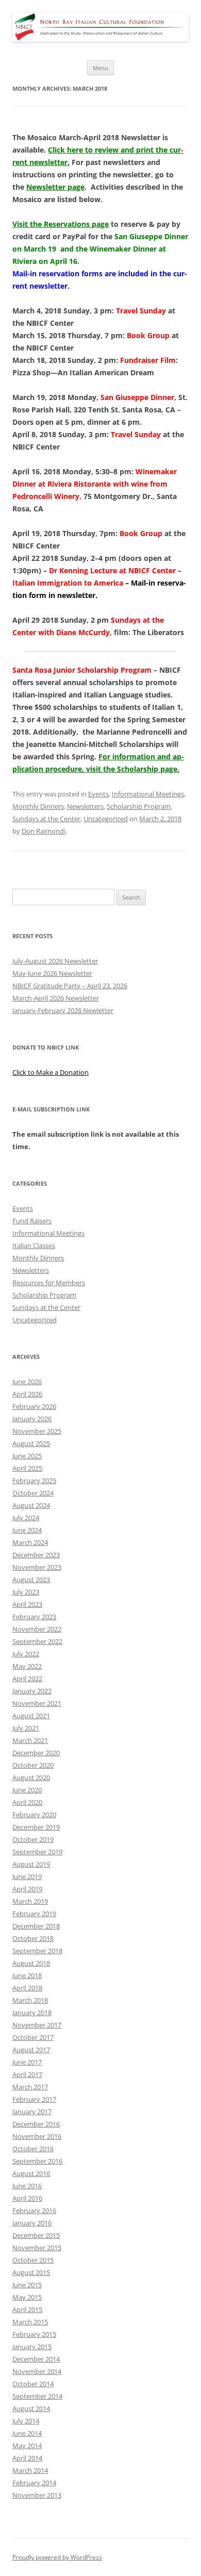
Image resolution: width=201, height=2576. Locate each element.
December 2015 (36, 2235)
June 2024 (27, 1530)
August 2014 (31, 2408)
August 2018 (31, 1963)
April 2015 (27, 2309)
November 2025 (37, 1431)
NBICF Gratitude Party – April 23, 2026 (70, 986)
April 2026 (27, 1394)
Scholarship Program (139, 806)
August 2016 (31, 2173)
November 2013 (37, 2495)
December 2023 (36, 1555)
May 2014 (27, 2446)
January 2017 (32, 2112)
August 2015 (31, 2272)
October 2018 (33, 1938)
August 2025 (31, 1443)
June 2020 (27, 1790)
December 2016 (36, 2124)
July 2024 (26, 1518)
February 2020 (34, 1815)
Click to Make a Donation (51, 1072)
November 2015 (37, 2248)
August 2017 (31, 2050)
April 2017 (27, 2074)
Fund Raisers (32, 1221)
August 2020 (31, 1777)
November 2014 (37, 2371)
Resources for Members (49, 1283)
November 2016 (37, 2136)
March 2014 (30, 2470)
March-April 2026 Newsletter (56, 998)
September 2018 (37, 1951)
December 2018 (36, 1926)
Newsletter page (55, 187)
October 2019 (33, 1839)
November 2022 (37, 1629)
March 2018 (30, 2000)
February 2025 (34, 1481)
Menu (100, 68)
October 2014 (33, 2384)
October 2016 (33, 2149)
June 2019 (27, 1876)
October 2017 (33, 2037)
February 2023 (34, 1617)
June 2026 (27, 1382)
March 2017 (30, 2087)
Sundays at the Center (46, 819)
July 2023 (26, 1592)
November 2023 (37, 1567)
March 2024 (30, 1542)
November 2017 (37, 2025)
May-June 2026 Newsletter (52, 973)
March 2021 (30, 1740)
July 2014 (26, 2421)
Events (98, 794)
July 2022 (26, 1654)
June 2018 (27, 1975)
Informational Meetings (148, 794)
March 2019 (30, 1901)
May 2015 (27, 2297)
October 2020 (33, 1765)
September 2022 (37, 1641)
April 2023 (27, 1604)
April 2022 (27, 1678)
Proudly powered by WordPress (57, 2557)
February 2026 (34, 1406)
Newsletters (85, 806)
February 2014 (34, 2483)
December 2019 (36, 1827)
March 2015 (30, 2322)
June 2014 (27, 2433)
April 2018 (27, 1988)
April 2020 (27, 1802)
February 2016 (34, 2211)
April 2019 (27, 1889)
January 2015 (32, 2347)
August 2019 (31, 1864)
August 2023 (31, 1580)
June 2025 (27, 1456)
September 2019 (37, 1852)
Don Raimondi (44, 831)
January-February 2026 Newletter (63, 1010)
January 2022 (32, 1691)
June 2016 (27, 2186)
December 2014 (36, 2359)
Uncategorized (106, 819)
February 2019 (34, 1914)
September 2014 (37, 2396)
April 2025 (27, 1468)
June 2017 (27, 2062)
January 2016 (32, 2223)
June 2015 (27, 2285)
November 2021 (37, 1703)
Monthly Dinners (38, 806)
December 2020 (36, 1753)
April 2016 (27, 2198)
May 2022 (27, 1666)
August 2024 (31, 1505)
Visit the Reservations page (61, 224)
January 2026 (32, 1419)
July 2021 (26, 1728)
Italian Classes (34, 1245)
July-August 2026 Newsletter (55, 961)
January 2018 (32, 2013)
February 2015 (34, 2334)
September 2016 (37, 2161)
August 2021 (31, 1716)
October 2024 (33, 1493)
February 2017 (34, 2099)
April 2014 (27, 2458)
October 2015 (33, 2260)
